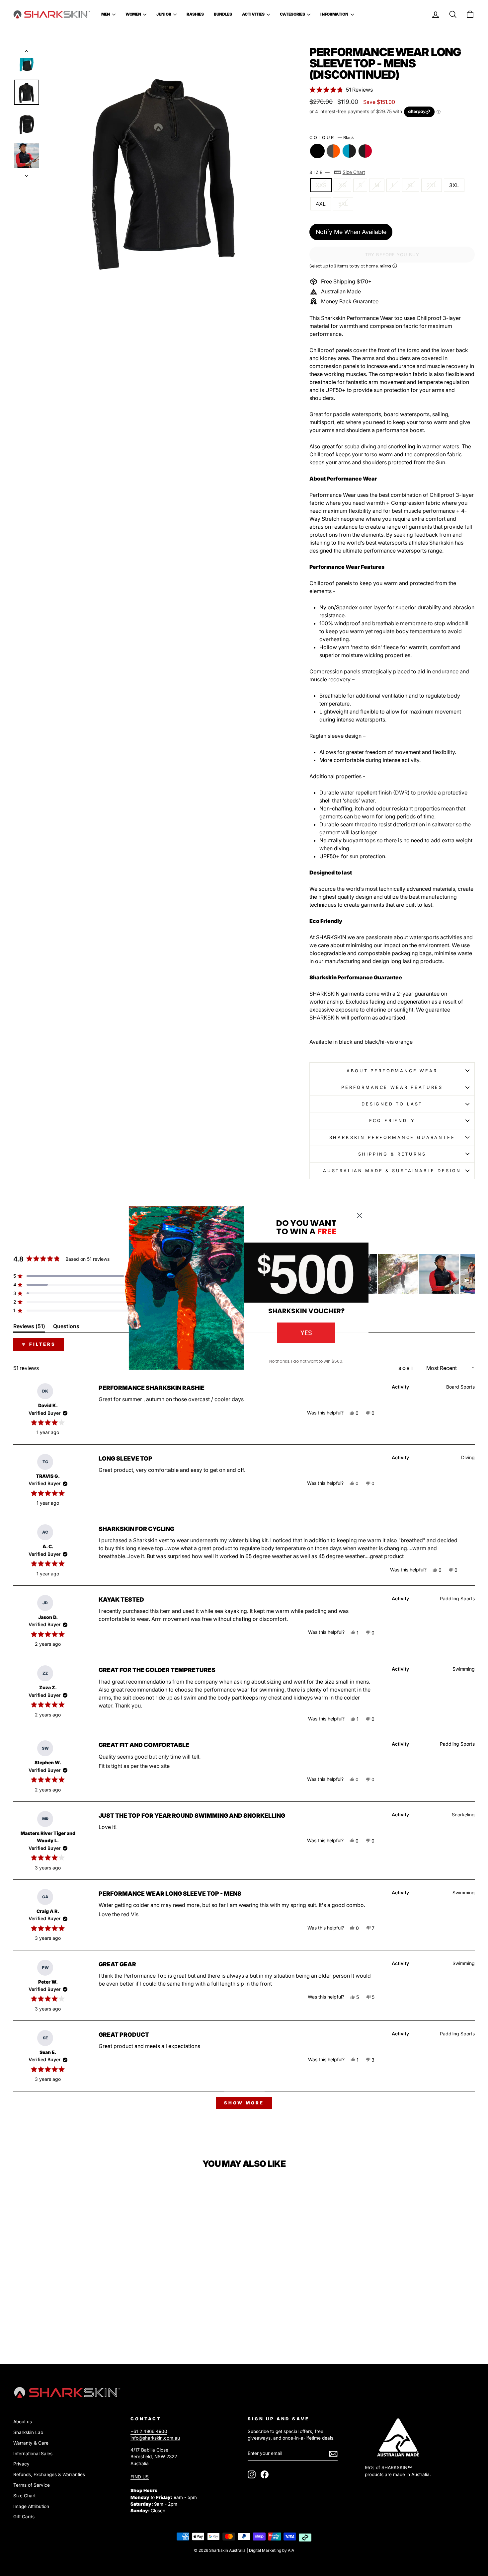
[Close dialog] (359, 1215)
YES (306, 1333)
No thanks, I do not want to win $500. (306, 1361)
